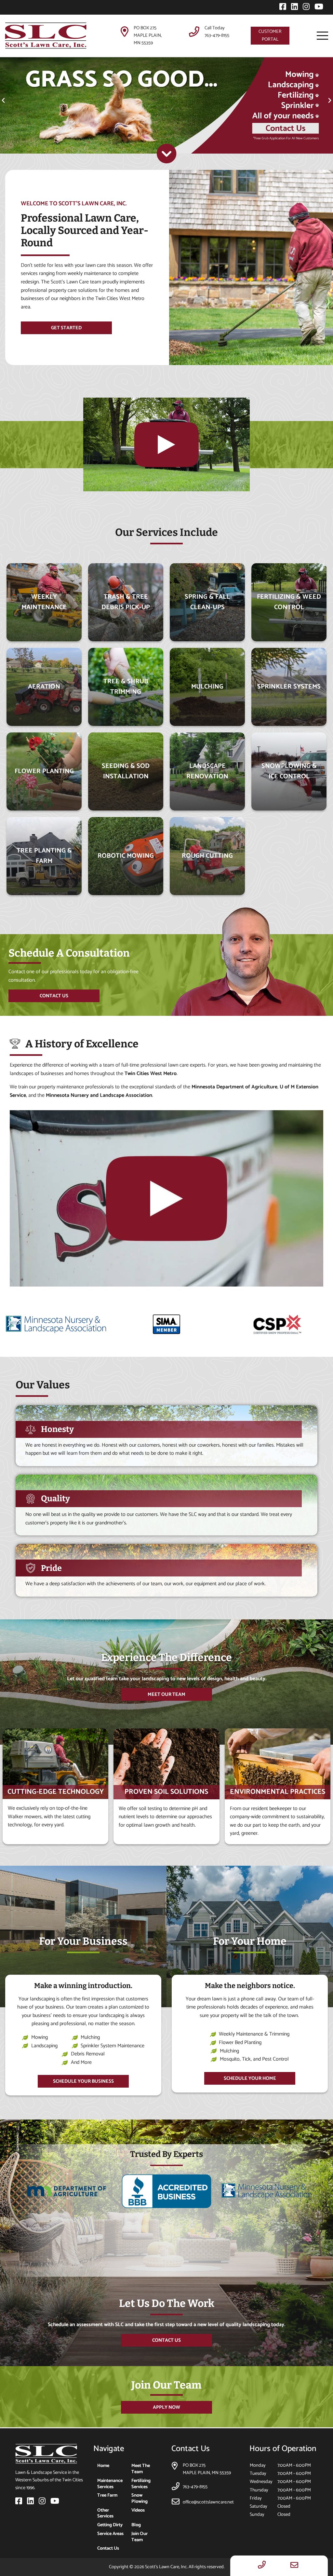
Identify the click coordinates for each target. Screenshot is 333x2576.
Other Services (105, 2513)
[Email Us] (294, 2566)
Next (326, 2210)
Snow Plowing (140, 2498)
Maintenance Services (110, 2484)
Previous (7, 2210)
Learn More (44, 892)
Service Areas (110, 2534)
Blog (136, 2525)
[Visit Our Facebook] (281, 8)
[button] (3, 101)
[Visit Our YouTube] (317, 8)
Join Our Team (140, 2537)
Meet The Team (141, 2469)
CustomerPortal (270, 35)
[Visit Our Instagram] (305, 8)
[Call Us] (262, 2566)
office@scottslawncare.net (208, 2502)
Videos (138, 2510)
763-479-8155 (217, 35)
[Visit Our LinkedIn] (293, 8)
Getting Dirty (110, 2525)
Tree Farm (107, 2495)
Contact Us (108, 2548)
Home (103, 2466)
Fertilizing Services (141, 2484)
